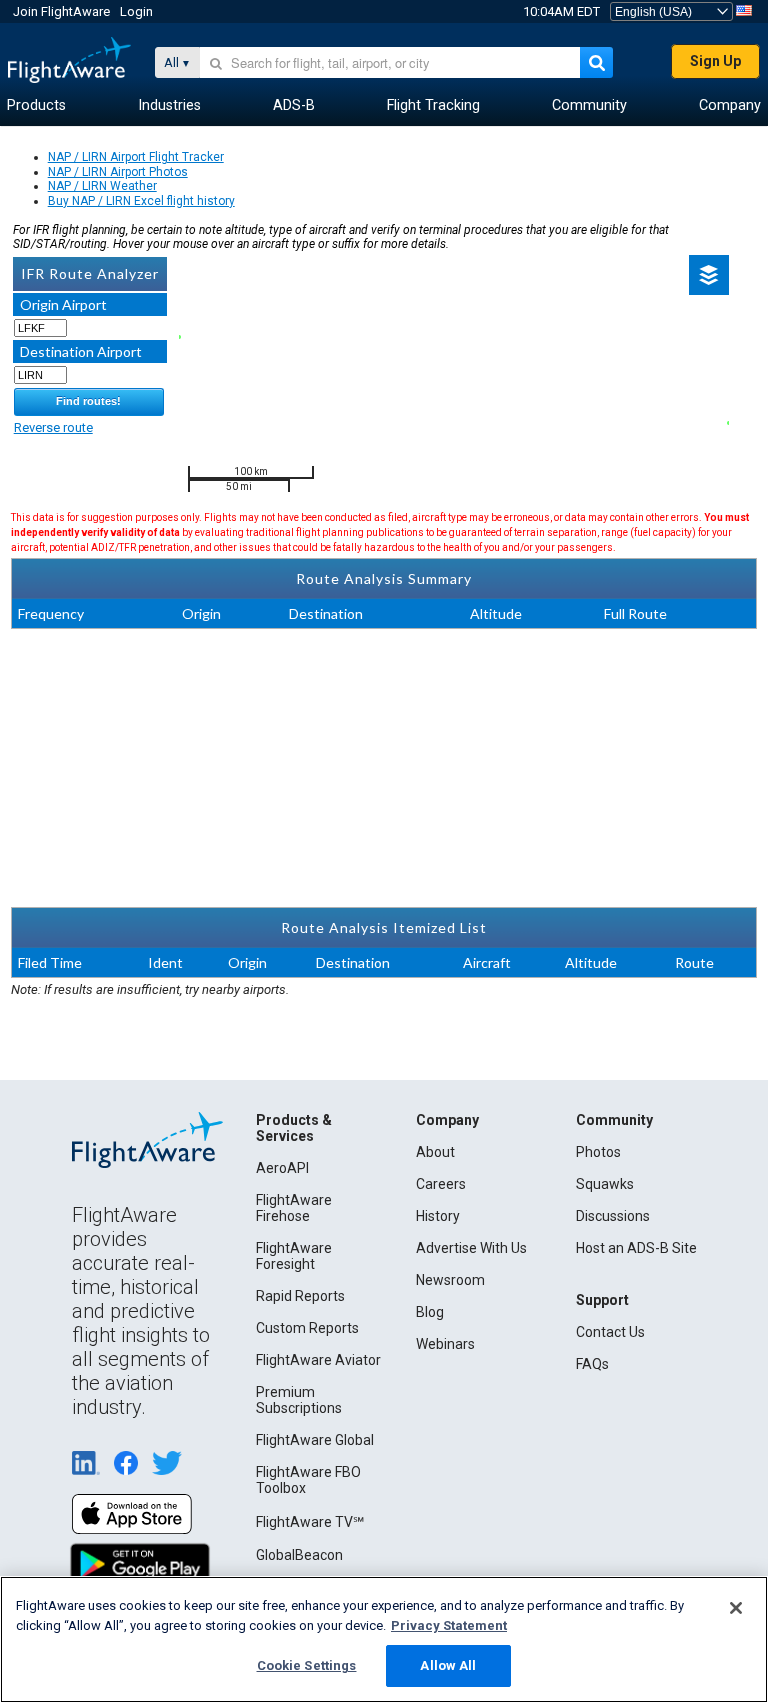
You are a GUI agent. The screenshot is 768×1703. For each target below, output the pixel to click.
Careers (441, 1184)
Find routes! (88, 401)
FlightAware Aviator (318, 1360)
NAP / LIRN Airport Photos (118, 172)
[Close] (736, 1608)
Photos (598, 1152)
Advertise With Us (471, 1248)
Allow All (448, 1665)
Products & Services (294, 1128)
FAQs (592, 1364)
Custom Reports (307, 1328)
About (435, 1152)
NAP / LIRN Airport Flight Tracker (136, 157)
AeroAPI (282, 1168)
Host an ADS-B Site (636, 1248)
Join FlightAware (61, 11)
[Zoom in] (200, 276)
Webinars (445, 1344)
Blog (430, 1312)
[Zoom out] (200, 307)
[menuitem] (36, 106)
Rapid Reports (300, 1296)
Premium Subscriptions (299, 1400)
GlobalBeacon (299, 1555)
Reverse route (53, 427)
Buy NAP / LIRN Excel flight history (141, 201)
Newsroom (450, 1280)
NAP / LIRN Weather (102, 186)
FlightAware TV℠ (310, 1522)
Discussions (613, 1216)
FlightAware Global (315, 1440)
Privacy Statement (449, 1625)
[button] (709, 275)
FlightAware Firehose (294, 1208)
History (438, 1216)
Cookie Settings (307, 1665)
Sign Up (715, 61)
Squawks (605, 1184)
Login (136, 11)
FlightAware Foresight (294, 1256)
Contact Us (610, 1332)
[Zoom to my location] (200, 338)
